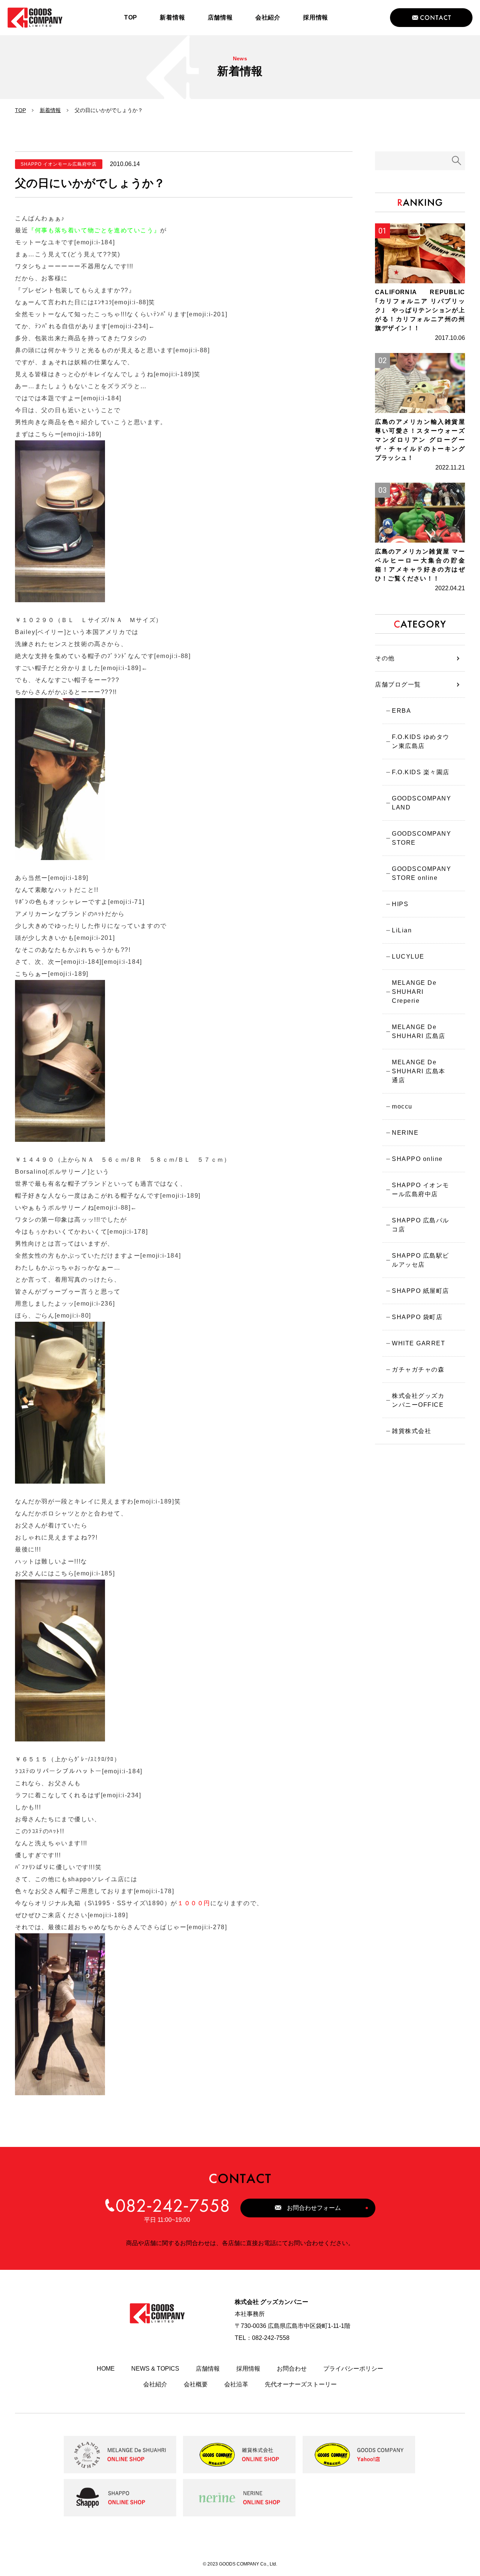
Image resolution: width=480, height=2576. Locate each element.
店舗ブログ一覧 (398, 684)
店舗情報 (208, 2369)
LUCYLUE (408, 957)
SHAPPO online (417, 1159)
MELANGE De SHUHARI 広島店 (419, 1031)
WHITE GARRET (418, 1343)
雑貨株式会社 (412, 1431)
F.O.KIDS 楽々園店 (421, 772)
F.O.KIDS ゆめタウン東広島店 (421, 741)
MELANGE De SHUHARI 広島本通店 (419, 1071)
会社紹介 (155, 2384)
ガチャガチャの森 (418, 1370)
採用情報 (248, 2369)
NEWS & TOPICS (155, 2369)
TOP (20, 110)
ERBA (401, 711)
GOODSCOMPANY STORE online (421, 873)
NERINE (405, 1133)
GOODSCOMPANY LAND (421, 803)
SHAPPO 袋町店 (417, 1317)
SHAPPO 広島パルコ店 (421, 1225)
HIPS (400, 904)
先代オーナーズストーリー (301, 2384)
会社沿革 (236, 2384)
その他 (385, 658)
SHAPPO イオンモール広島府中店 (421, 1190)
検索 (457, 161)
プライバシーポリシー (353, 2369)
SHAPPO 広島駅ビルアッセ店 (421, 1260)
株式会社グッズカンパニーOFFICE (418, 1400)
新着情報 (50, 110)
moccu (402, 1106)
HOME (106, 2369)
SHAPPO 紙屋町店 (421, 1291)
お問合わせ (292, 2369)
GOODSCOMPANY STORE (421, 838)
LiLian (402, 930)
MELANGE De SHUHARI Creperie (414, 992)
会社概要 (196, 2384)
